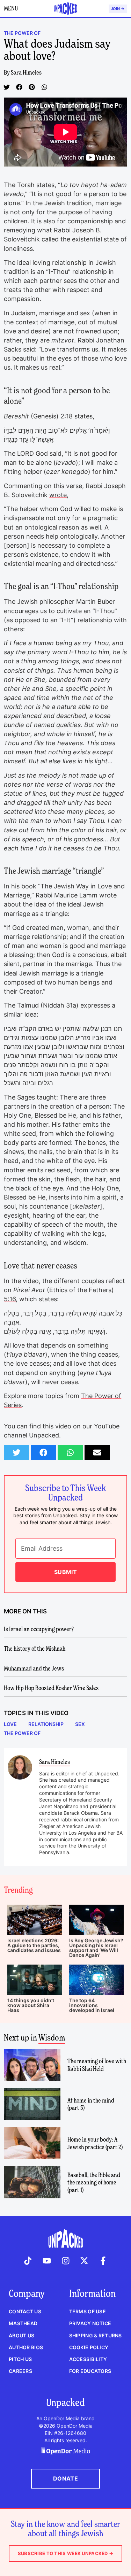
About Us (21, 2335)
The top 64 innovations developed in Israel (92, 2005)
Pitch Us (20, 2359)
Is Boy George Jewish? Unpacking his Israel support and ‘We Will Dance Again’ (96, 1948)
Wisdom (52, 2038)
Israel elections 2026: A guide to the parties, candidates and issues (34, 1945)
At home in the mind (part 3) (91, 2104)
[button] (7, 87)
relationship (46, 1724)
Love (10, 1724)
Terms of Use (88, 2311)
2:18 (67, 416)
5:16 (10, 1299)
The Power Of (22, 1733)
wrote (58, 495)
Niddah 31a (60, 1005)
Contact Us (25, 2311)
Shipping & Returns (96, 2335)
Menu (11, 8)
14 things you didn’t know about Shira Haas (31, 2005)
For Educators (90, 2371)
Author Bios (26, 2347)
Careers (20, 2371)
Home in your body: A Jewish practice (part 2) (95, 2143)
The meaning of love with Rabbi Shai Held (97, 2065)
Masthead (23, 2323)
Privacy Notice (90, 2323)
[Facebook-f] (103, 2261)
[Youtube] (47, 2261)
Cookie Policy (89, 2347)
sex (80, 1724)
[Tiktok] (28, 2261)
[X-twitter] (84, 2261)
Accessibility (88, 2359)
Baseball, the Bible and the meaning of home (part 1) (94, 2182)
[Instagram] (66, 2261)
